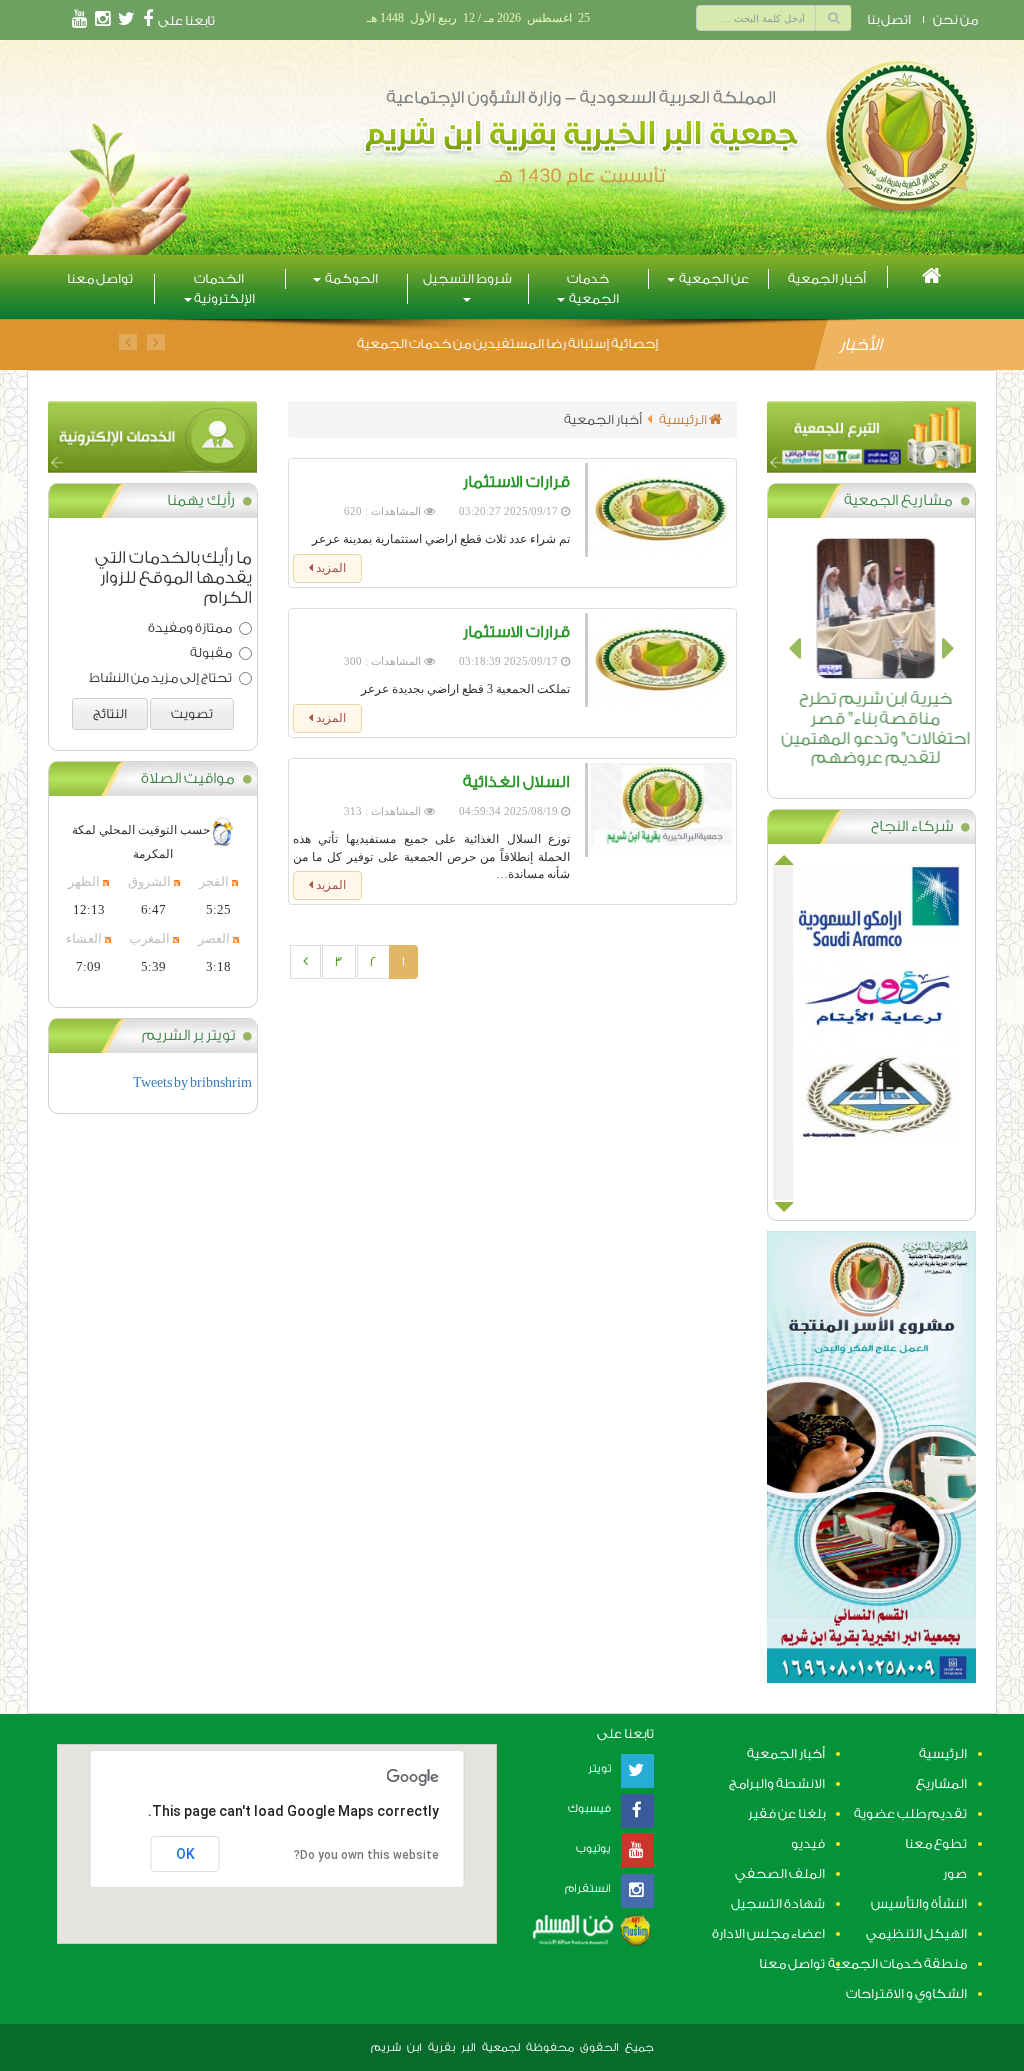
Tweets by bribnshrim (192, 1082)
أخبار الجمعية (827, 278)
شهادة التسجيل (778, 1903)
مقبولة (211, 652)
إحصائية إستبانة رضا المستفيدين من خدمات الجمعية (507, 343)
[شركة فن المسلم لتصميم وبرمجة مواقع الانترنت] (590, 1928)
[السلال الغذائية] (658, 810)
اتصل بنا (889, 19)
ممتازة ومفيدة (190, 627)
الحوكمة (350, 278)
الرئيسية (684, 419)
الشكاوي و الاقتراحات (906, 1993)
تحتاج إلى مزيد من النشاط (160, 677)
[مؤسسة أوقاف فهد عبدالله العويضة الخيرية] (872, 1102)
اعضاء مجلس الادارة (768, 1933)
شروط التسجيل (467, 278)
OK (185, 1854)
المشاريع (941, 1783)
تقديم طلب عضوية (910, 1813)
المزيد (329, 568)
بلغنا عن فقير (786, 1813)
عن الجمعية (713, 278)
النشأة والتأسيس (919, 1903)
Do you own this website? (366, 1855)
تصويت (192, 713)
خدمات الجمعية (593, 288)
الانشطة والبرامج (777, 1783)
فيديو (808, 1843)
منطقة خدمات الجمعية (897, 1963)
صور (955, 1873)
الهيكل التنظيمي (916, 1933)
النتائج (110, 713)
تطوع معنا (936, 1843)
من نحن (955, 19)
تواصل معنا (100, 278)
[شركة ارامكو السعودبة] (872, 911)
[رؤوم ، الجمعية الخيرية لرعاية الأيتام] (872, 1007)
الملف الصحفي (780, 1873)
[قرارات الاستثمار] (658, 510)
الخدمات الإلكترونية (224, 288)
